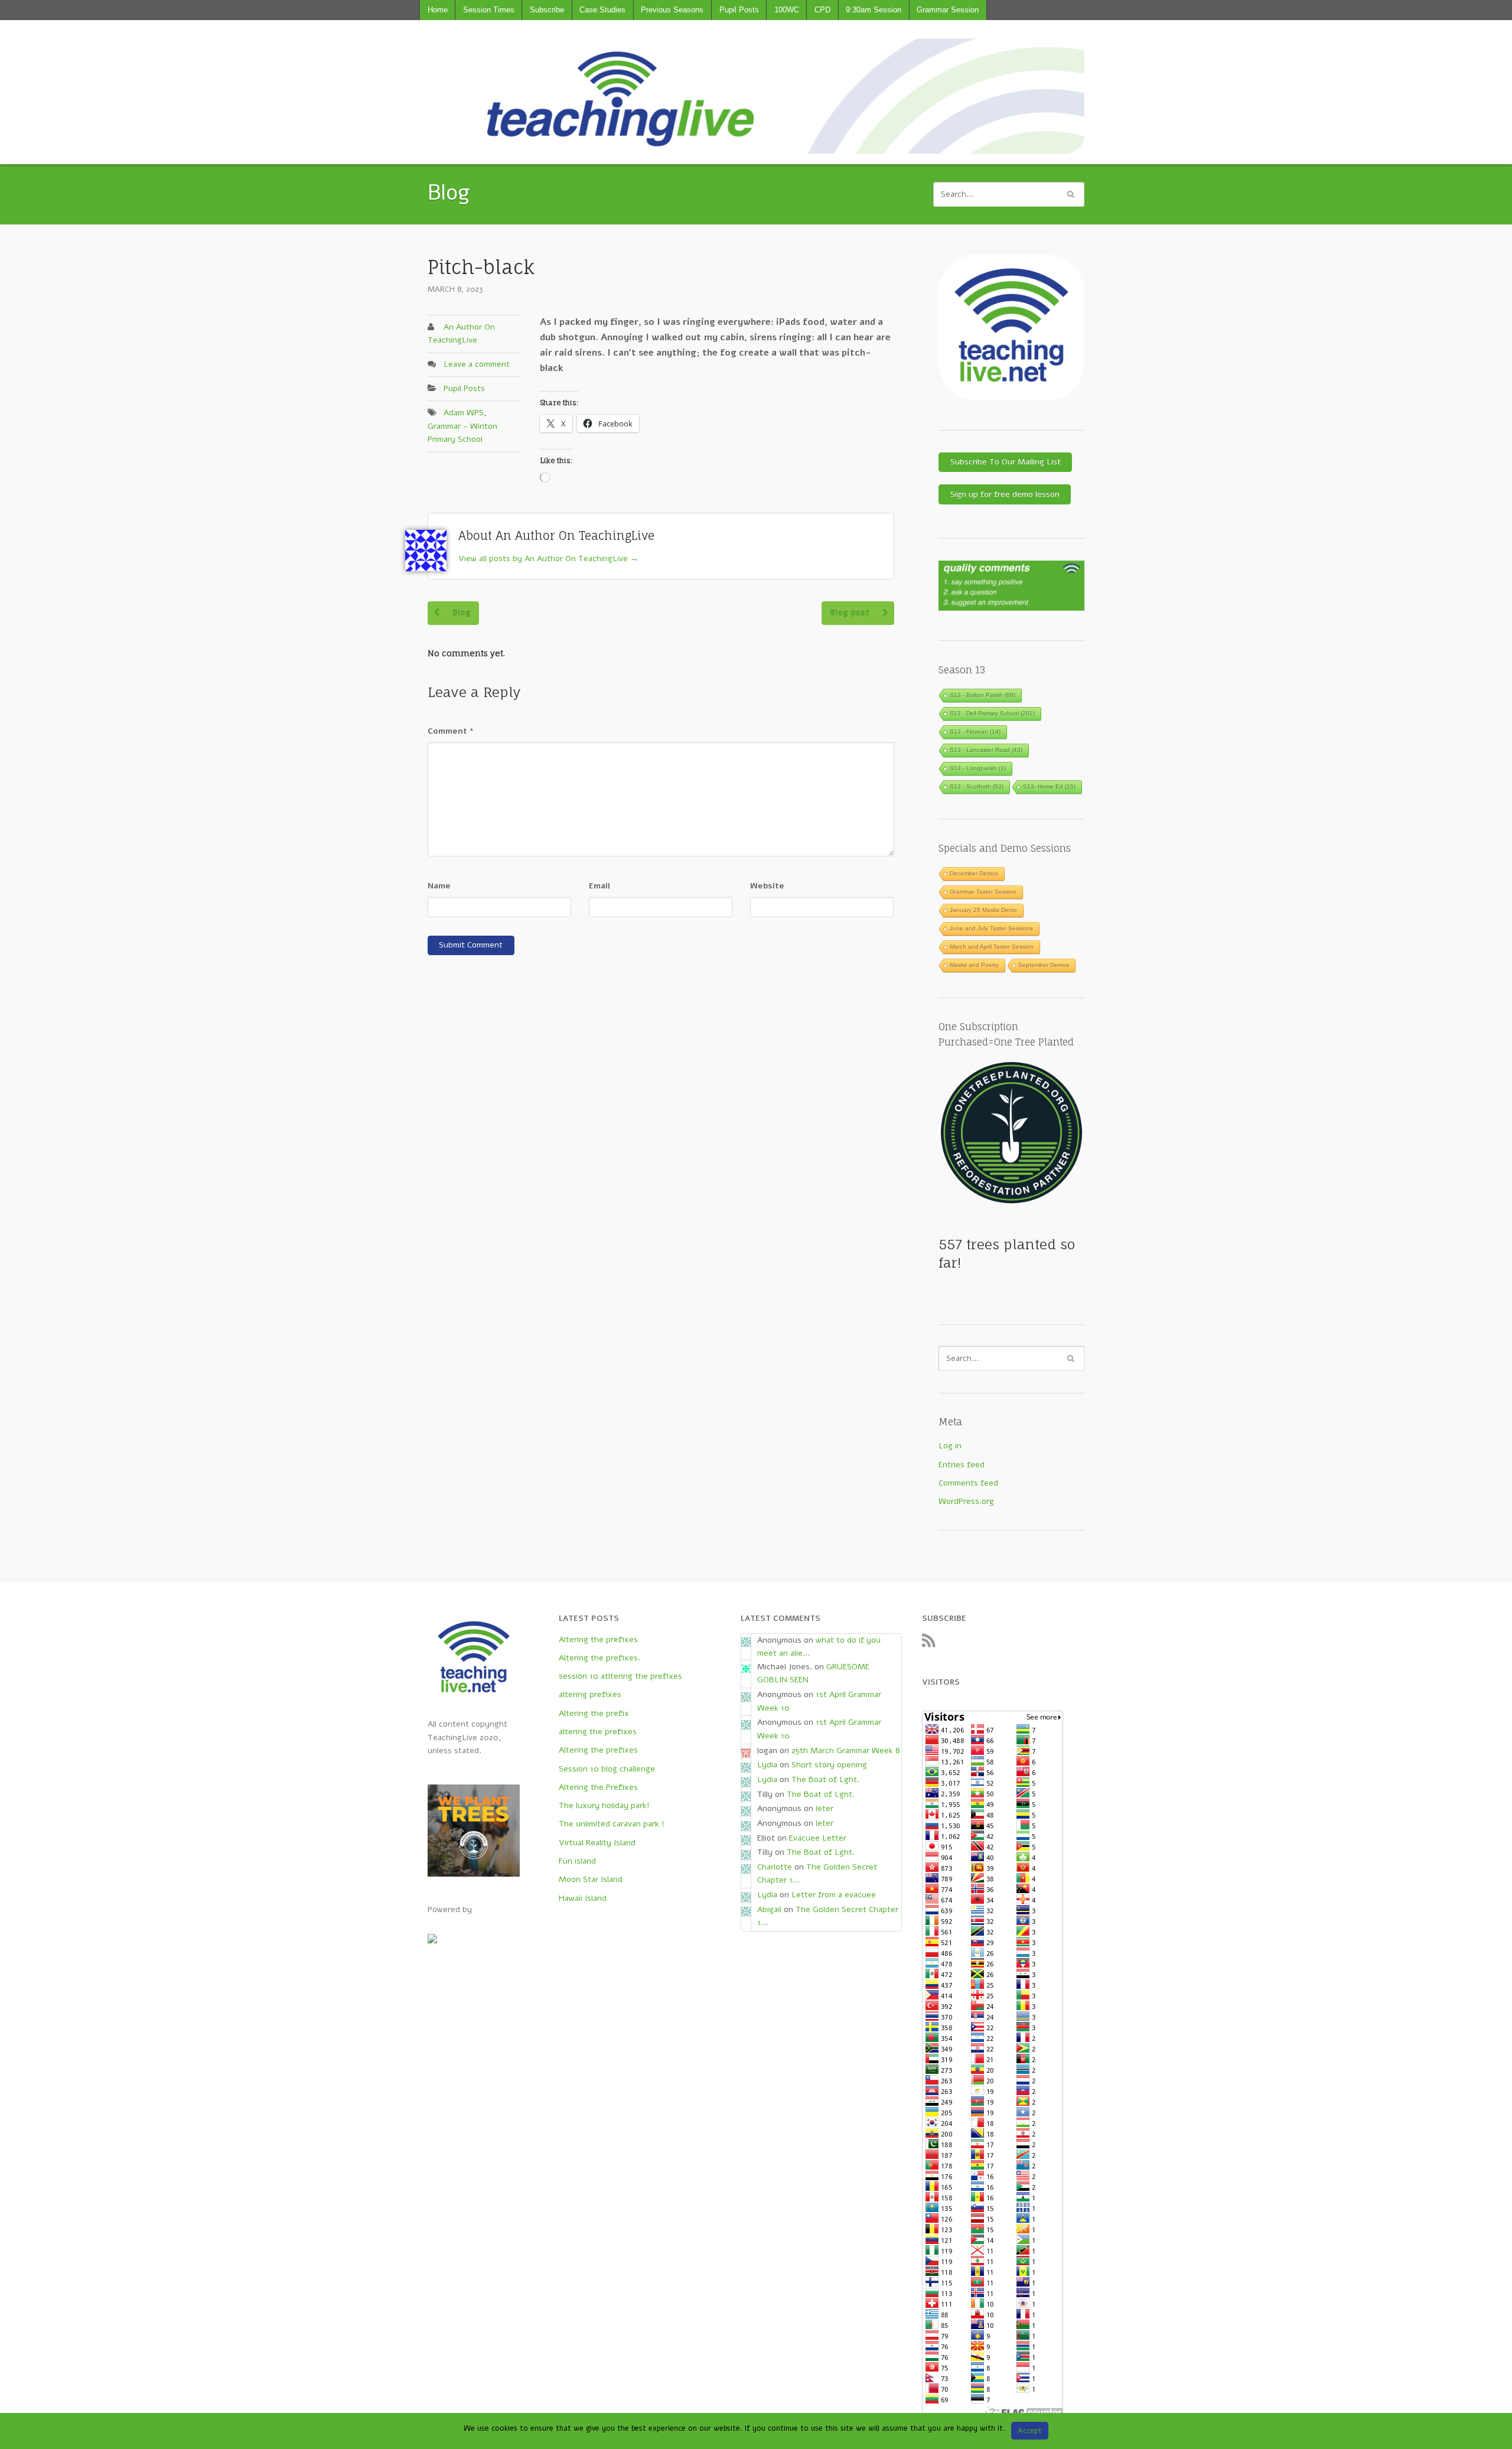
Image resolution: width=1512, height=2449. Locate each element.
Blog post (850, 613)
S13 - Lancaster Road (986, 750)
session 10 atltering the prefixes (620, 1676)
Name (439, 886)
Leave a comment (477, 364)
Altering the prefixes (598, 1639)
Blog (462, 613)
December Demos (974, 873)
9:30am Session (874, 10)
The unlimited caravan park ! (612, 1824)
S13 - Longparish (978, 768)
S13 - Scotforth (977, 787)
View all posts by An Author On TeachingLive (548, 558)
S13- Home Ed (1049, 787)
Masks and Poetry (974, 965)
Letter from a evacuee (834, 1895)
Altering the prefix (594, 1713)
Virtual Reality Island (597, 1843)
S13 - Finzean (975, 732)
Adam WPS (464, 413)
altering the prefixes (598, 1732)
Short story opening (829, 1765)
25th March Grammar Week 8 (846, 1751)
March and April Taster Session (992, 947)
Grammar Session (948, 10)
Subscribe (547, 10)
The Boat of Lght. (825, 1779)
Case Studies (602, 10)
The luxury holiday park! (604, 1805)
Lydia (767, 1765)
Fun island (577, 1861)
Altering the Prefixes (598, 1787)
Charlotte (775, 1867)
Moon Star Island (591, 1879)
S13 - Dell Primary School (992, 713)
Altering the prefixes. (599, 1658)
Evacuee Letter (818, 1838)
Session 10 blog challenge (607, 1769)
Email (599, 886)
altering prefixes (590, 1694)
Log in (950, 1446)
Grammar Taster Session (983, 892)
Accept (1030, 2431)
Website (767, 886)
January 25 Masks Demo (983, 910)
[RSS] (932, 1644)
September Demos (1044, 965)
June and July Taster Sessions (991, 928)
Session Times (489, 10)
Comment (451, 731)
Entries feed (962, 1465)
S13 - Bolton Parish (983, 695)
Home (438, 10)
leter (825, 1808)
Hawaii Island (583, 1898)
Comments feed (968, 1483)
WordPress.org (966, 1501)
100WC (787, 10)
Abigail (769, 1909)
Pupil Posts (739, 10)
